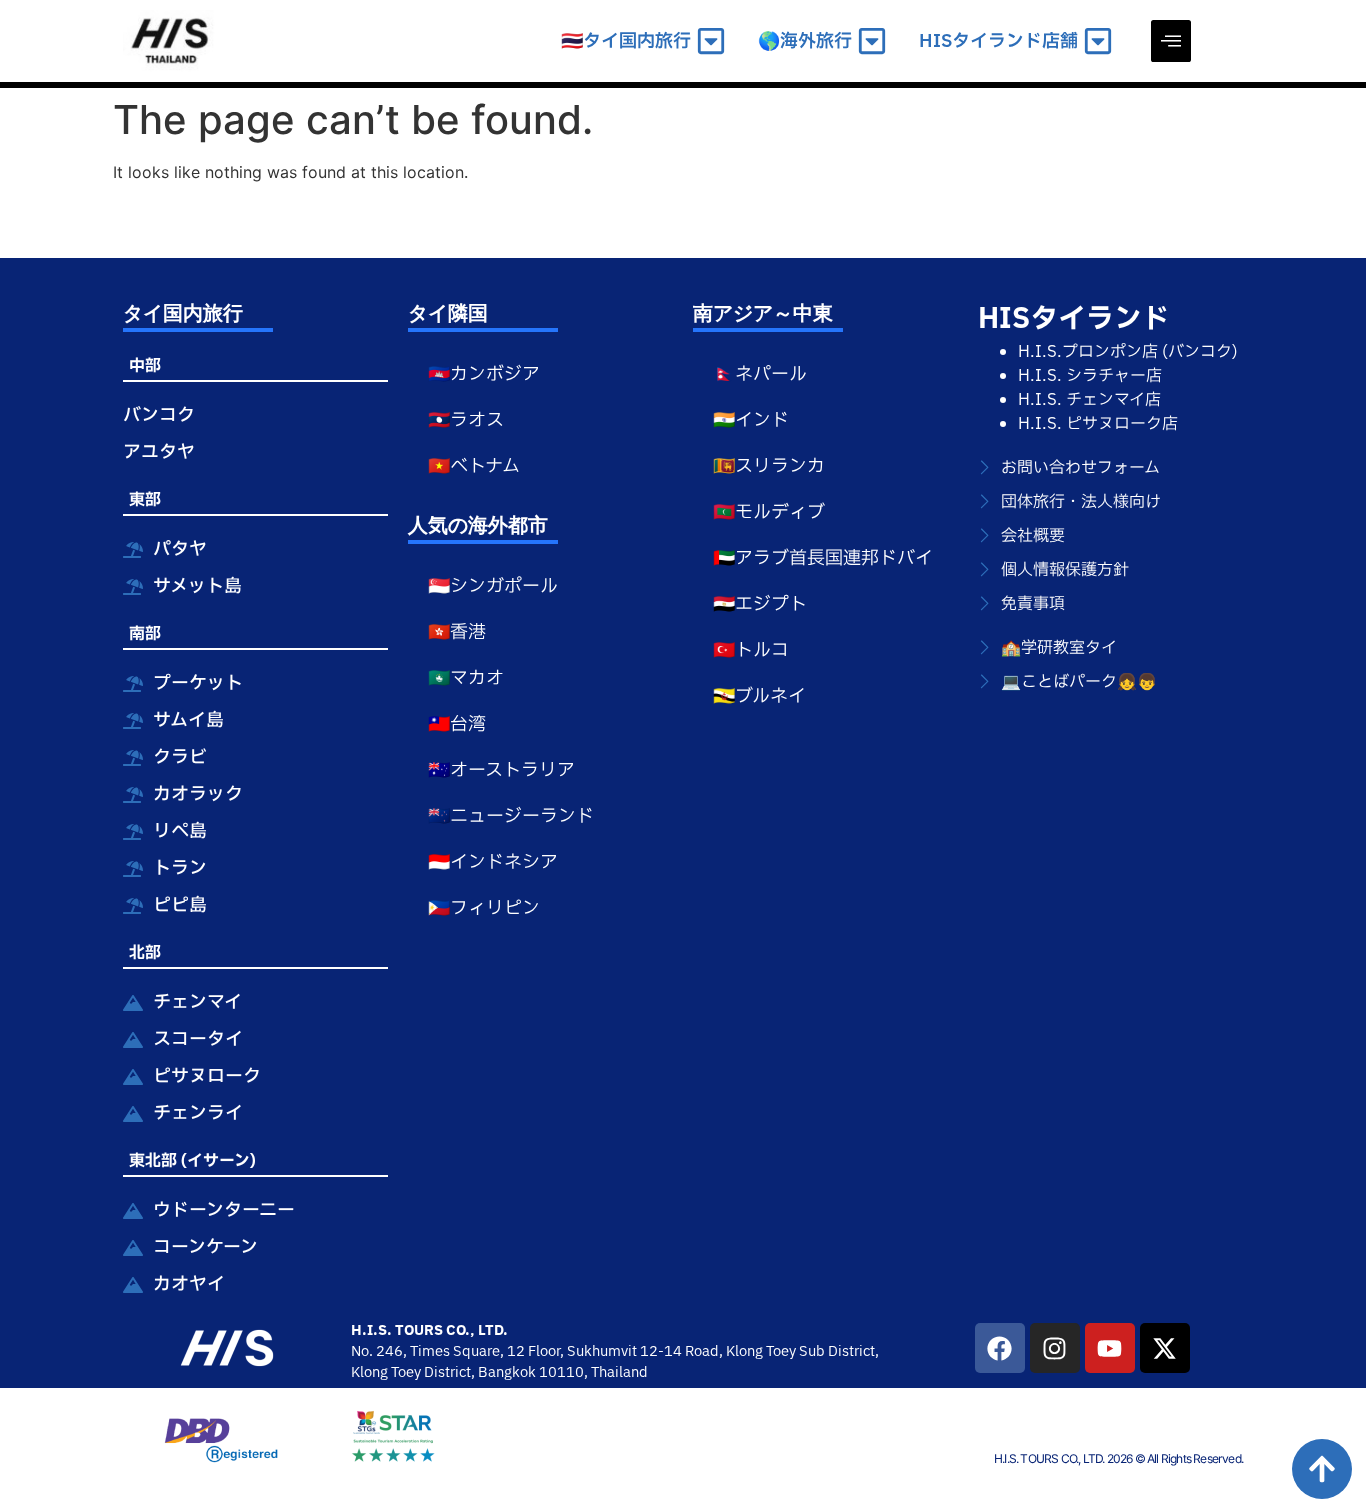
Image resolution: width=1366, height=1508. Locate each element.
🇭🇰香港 (457, 632)
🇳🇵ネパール (760, 374)
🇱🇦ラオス (466, 420)
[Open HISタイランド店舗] (1098, 41)
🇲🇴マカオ (466, 678)
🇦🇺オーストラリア (501, 770)
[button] (1171, 41)
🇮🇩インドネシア (493, 862)
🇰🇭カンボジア (484, 374)
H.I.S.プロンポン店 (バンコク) (1128, 352)
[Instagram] (1055, 1348)
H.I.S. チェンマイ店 (1089, 400)
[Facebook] (1000, 1348)
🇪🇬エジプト (760, 604)
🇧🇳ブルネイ (759, 696)
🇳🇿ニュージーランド (511, 816)
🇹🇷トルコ (751, 650)
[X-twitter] (1165, 1348)
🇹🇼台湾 (457, 724)
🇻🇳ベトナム (474, 466)
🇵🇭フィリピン (484, 908)
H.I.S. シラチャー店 (1090, 376)
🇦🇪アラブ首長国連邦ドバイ (823, 558)
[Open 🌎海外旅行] (872, 41)
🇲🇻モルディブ (769, 512)
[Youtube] (1110, 1348)
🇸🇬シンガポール (493, 586)
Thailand (619, 1372)
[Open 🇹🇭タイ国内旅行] (711, 41)
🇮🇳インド (751, 420)
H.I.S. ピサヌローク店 (1098, 424)
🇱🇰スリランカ (769, 466)
